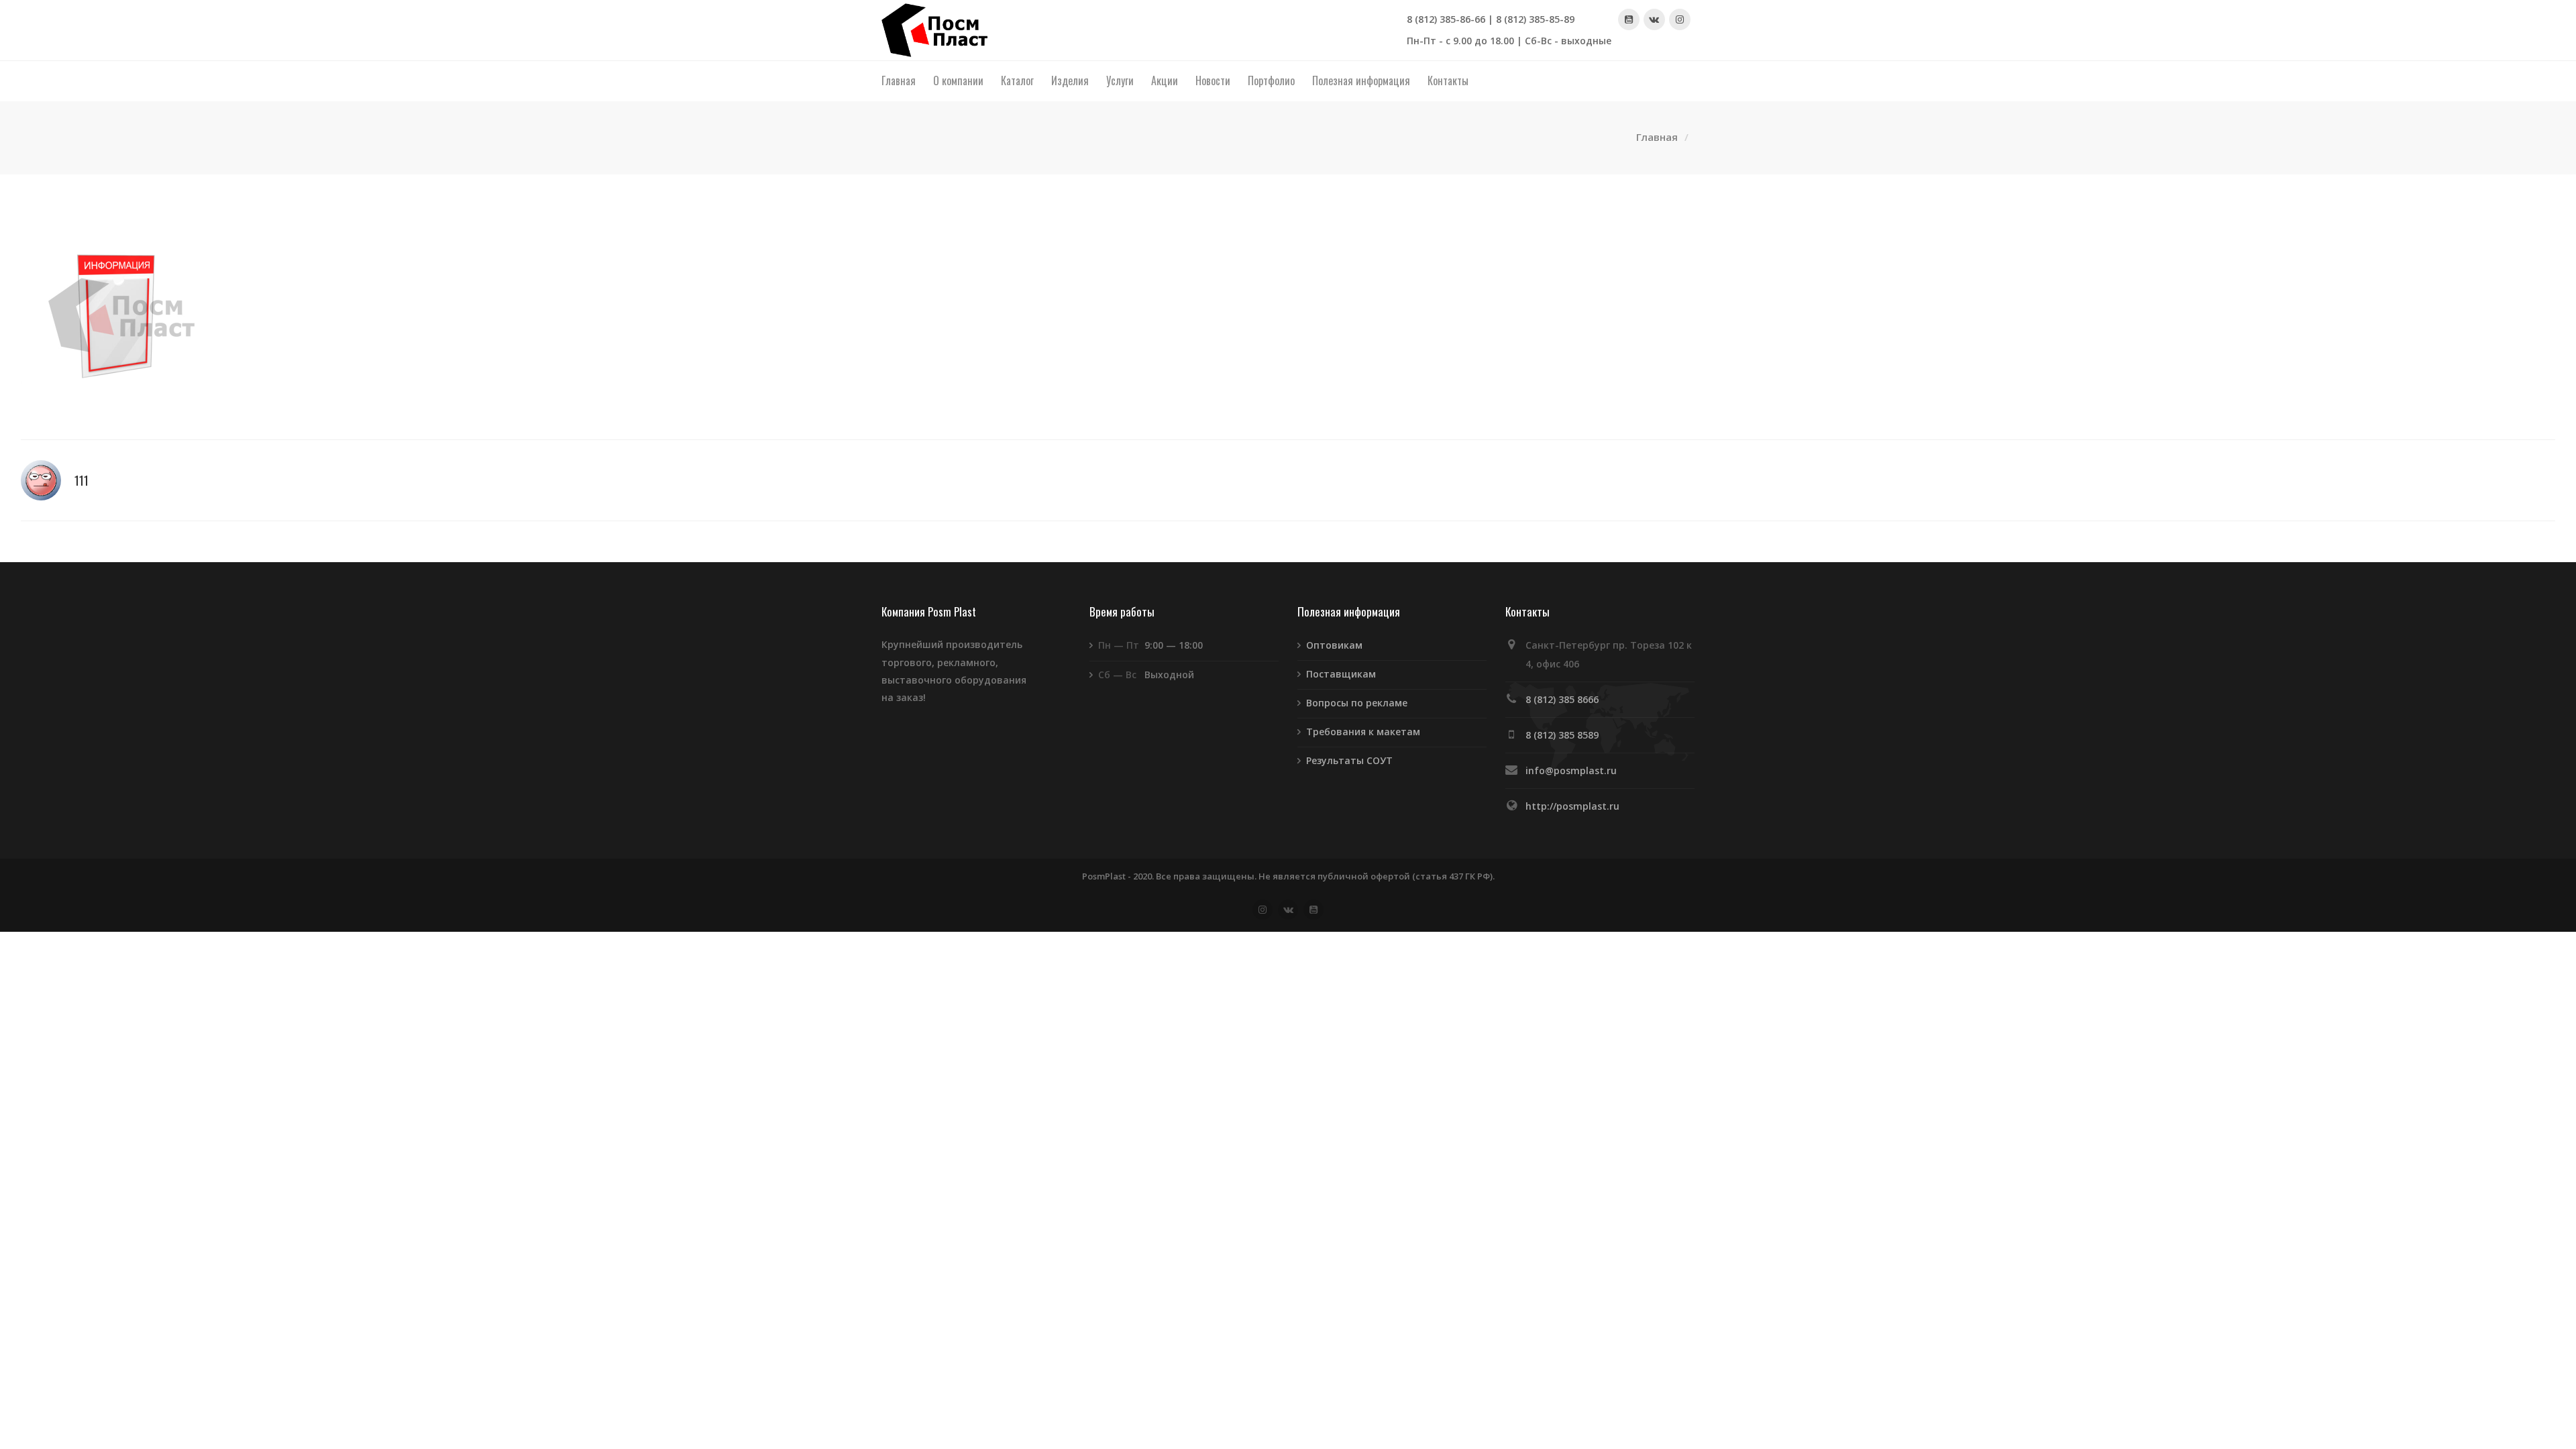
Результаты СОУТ (1349, 760)
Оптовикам (1334, 645)
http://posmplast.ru (1572, 806)
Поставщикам (1341, 674)
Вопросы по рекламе (1357, 703)
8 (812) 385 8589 (1562, 735)
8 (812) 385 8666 (1562, 699)
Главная (1657, 137)
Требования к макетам (1363, 732)
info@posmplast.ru (1571, 770)
